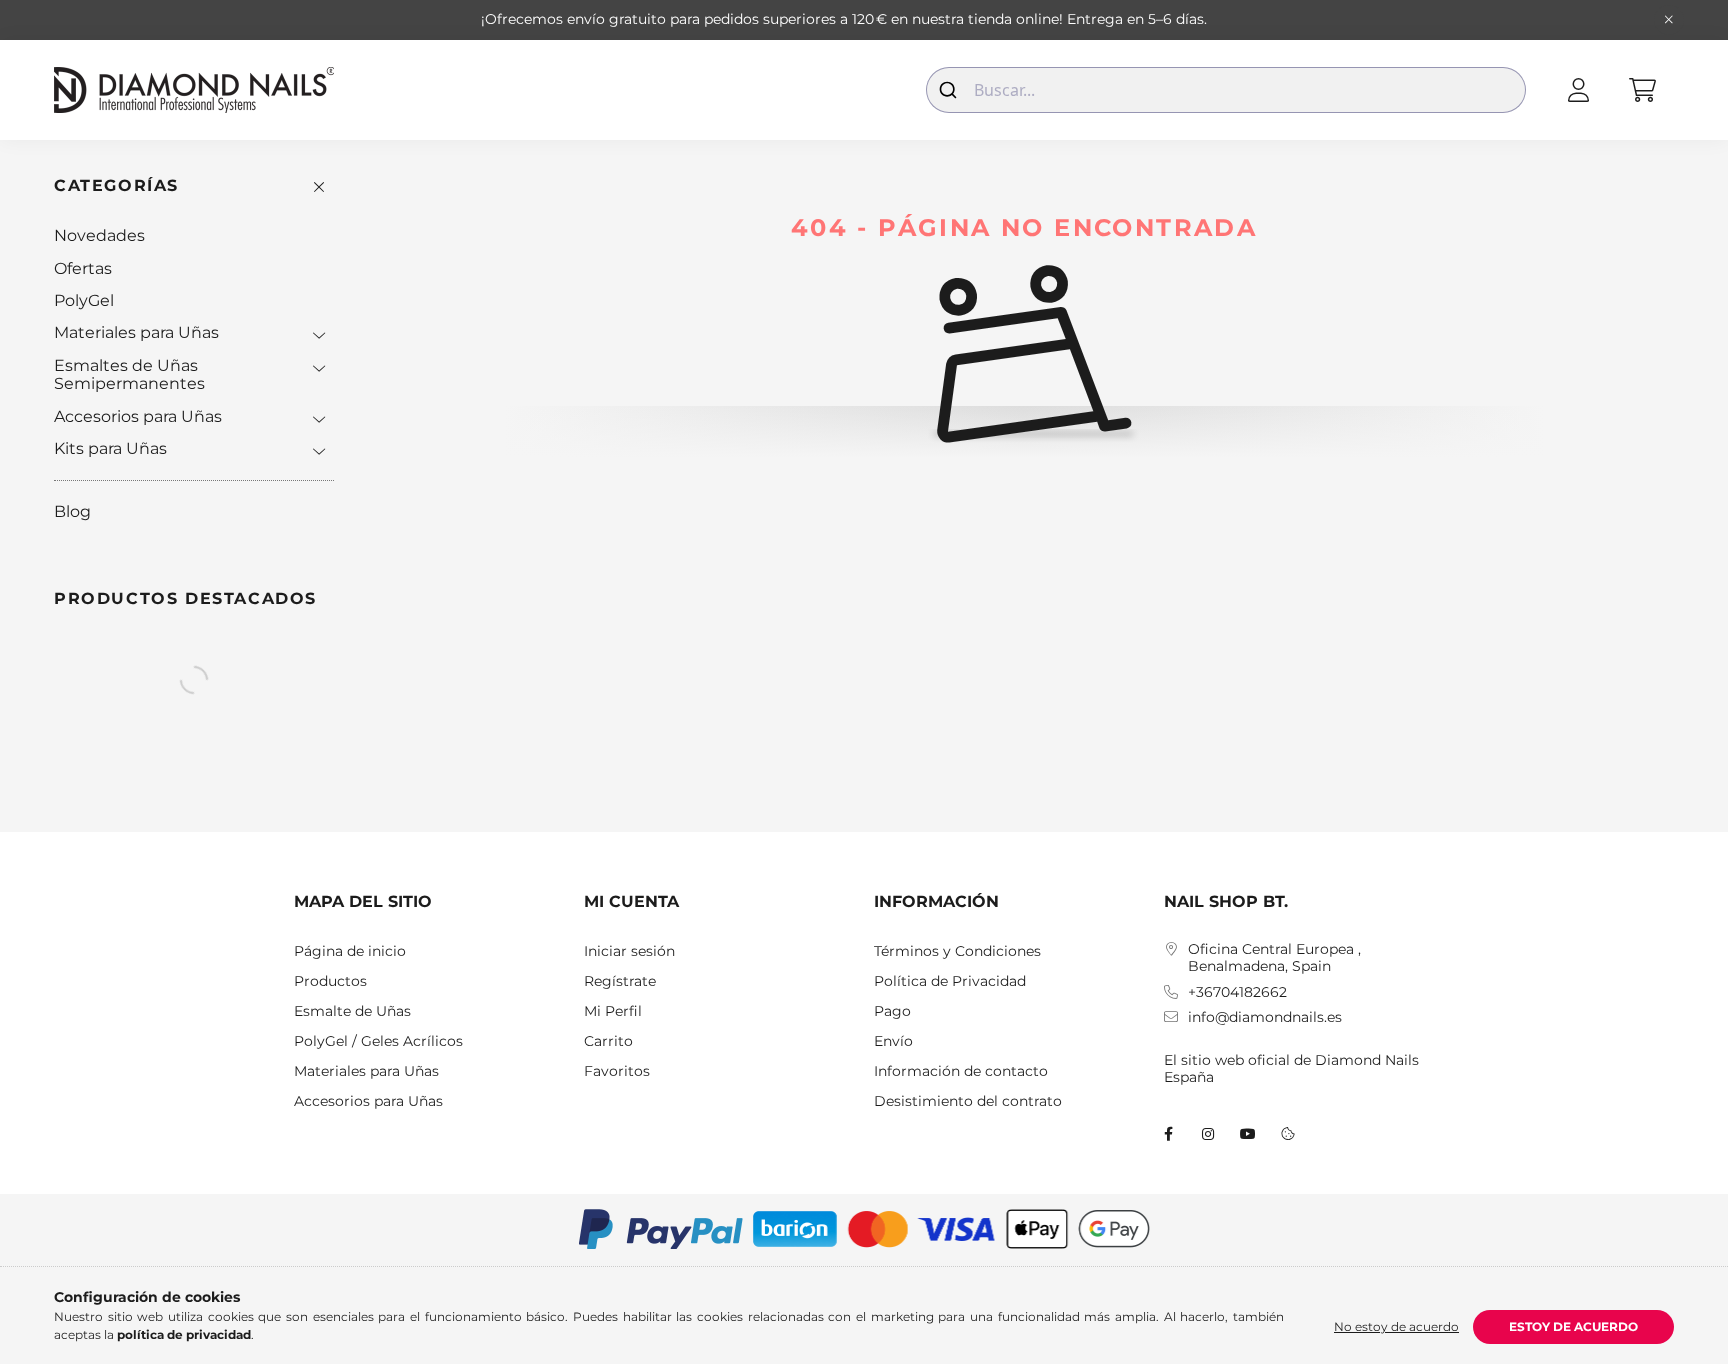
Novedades (99, 235)
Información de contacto (961, 1071)
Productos (330, 981)
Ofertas (83, 268)
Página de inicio (350, 951)
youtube (1248, 1134)
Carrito (608, 1041)
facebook (1168, 1134)
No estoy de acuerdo (1396, 1326)
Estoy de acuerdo (1573, 1326)
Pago (892, 1011)
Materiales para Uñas (136, 332)
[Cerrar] (1669, 20)
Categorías (116, 185)
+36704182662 (1237, 992)
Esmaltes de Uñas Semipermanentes (129, 374)
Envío (893, 1041)
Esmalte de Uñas (352, 1011)
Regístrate (620, 981)
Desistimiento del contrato (968, 1101)
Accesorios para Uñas (138, 416)
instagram (1208, 1134)
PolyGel (84, 300)
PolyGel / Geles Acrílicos (378, 1041)
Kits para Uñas (110, 448)
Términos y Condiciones (957, 951)
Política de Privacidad (950, 981)
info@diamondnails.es (1265, 1017)
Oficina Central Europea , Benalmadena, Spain (1274, 958)
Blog (72, 511)
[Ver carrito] (1642, 90)
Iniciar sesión (629, 951)
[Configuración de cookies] (1288, 1134)
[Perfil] (1578, 90)
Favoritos (617, 1071)
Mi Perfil (613, 1011)
